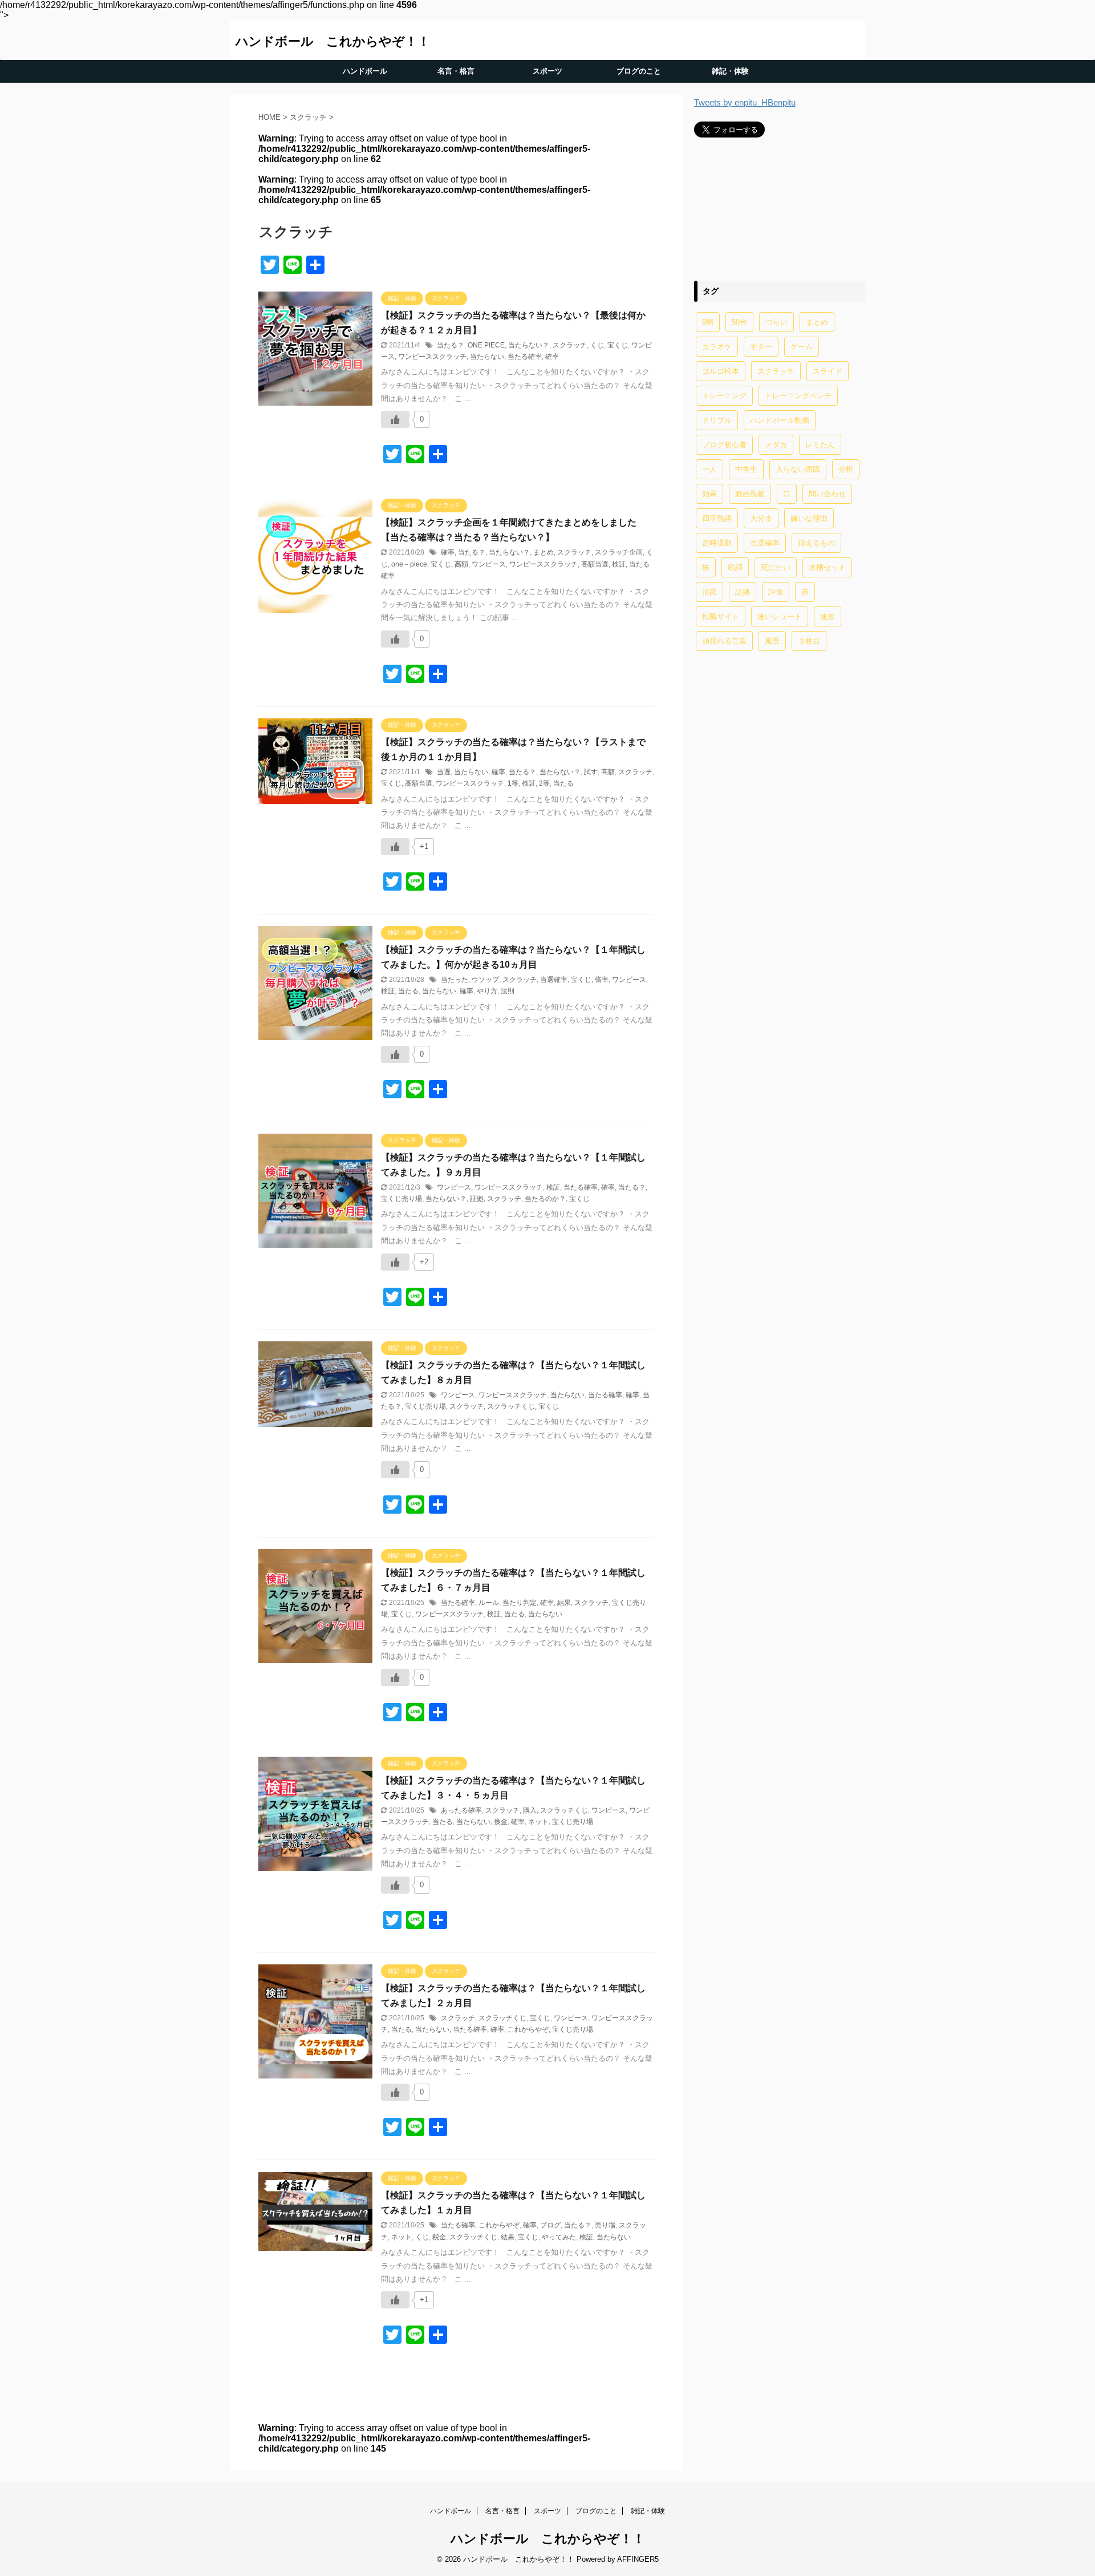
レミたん (820, 445)
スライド (828, 371)
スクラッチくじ (511, 1406)
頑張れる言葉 (724, 641)
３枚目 (809, 641)
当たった (455, 980)
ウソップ (485, 980)
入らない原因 (798, 469)
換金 (501, 1822)
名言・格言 (456, 71)
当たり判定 (520, 1603)
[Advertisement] (780, 209)
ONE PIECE (486, 345)
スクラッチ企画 (619, 552)
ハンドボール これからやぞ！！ (333, 41)
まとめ (544, 552)
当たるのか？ (545, 1199)
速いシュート (780, 616)
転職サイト (721, 616)
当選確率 (554, 980)
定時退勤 (717, 543)
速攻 (828, 616)
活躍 (709, 592)
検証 (619, 564)
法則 (508, 991)
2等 (544, 783)
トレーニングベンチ (798, 396)
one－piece (409, 564)
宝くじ (618, 345)
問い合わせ (827, 494)
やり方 (487, 991)
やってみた (559, 2237)
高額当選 (595, 564)
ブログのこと (639, 71)
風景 (772, 641)
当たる (563, 783)
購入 (530, 1810)
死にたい (776, 567)
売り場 (605, 2225)
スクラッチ (570, 345)
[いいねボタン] (395, 419)
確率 (552, 357)
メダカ (776, 445)
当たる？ (451, 345)
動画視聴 (750, 494)
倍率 (602, 980)
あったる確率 (461, 1810)
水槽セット (827, 567)
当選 (444, 772)
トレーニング (724, 396)
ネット (538, 1822)
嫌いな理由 (809, 518)
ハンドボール (365, 71)
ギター (761, 347)
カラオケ (717, 347)
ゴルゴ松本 (721, 371)
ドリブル (717, 420)
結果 (564, 1603)
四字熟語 (717, 518)
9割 (708, 322)
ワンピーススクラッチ (432, 357)
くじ (597, 345)
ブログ (550, 2225)
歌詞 (735, 567)
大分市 (761, 518)
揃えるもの (816, 543)
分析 (846, 469)
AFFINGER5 (638, 2559)
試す (591, 772)
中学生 (746, 469)
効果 (709, 494)
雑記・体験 (730, 71)
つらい (776, 322)
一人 (709, 469)
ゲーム (802, 347)
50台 (739, 322)
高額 (461, 564)
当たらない (487, 357)
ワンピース (489, 564)
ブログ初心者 (724, 445)
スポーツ (547, 71)
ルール (489, 1603)
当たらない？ (529, 345)
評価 (776, 592)
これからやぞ (528, 2029)
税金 (439, 2237)
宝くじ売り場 (401, 1199)
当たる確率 (525, 357)
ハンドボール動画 (780, 420)
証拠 (477, 1199)
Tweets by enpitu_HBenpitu (745, 102)
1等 (513, 783)
